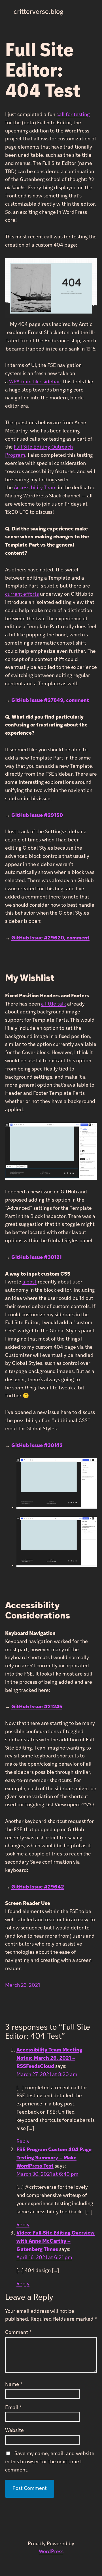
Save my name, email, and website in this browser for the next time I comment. (50, 2462)
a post (29, 1282)
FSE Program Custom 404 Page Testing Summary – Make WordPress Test (54, 2158)
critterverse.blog (39, 12)
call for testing (73, 115)
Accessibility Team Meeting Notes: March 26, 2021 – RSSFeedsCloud (49, 2059)
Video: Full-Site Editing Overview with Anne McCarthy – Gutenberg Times (56, 2242)
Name (14, 2385)
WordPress (51, 2552)
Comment (18, 2333)
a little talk (54, 1004)
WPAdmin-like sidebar (34, 382)
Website (14, 2431)
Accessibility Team (35, 488)
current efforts (22, 595)
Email (13, 2408)
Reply (23, 2142)
